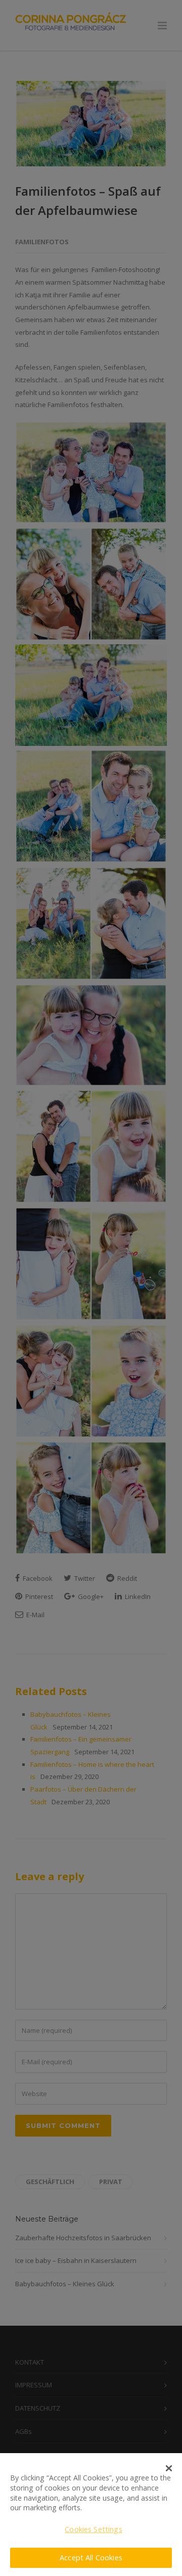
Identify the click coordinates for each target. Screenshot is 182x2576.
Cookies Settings (93, 2529)
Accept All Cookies (91, 2558)
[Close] (169, 2468)
